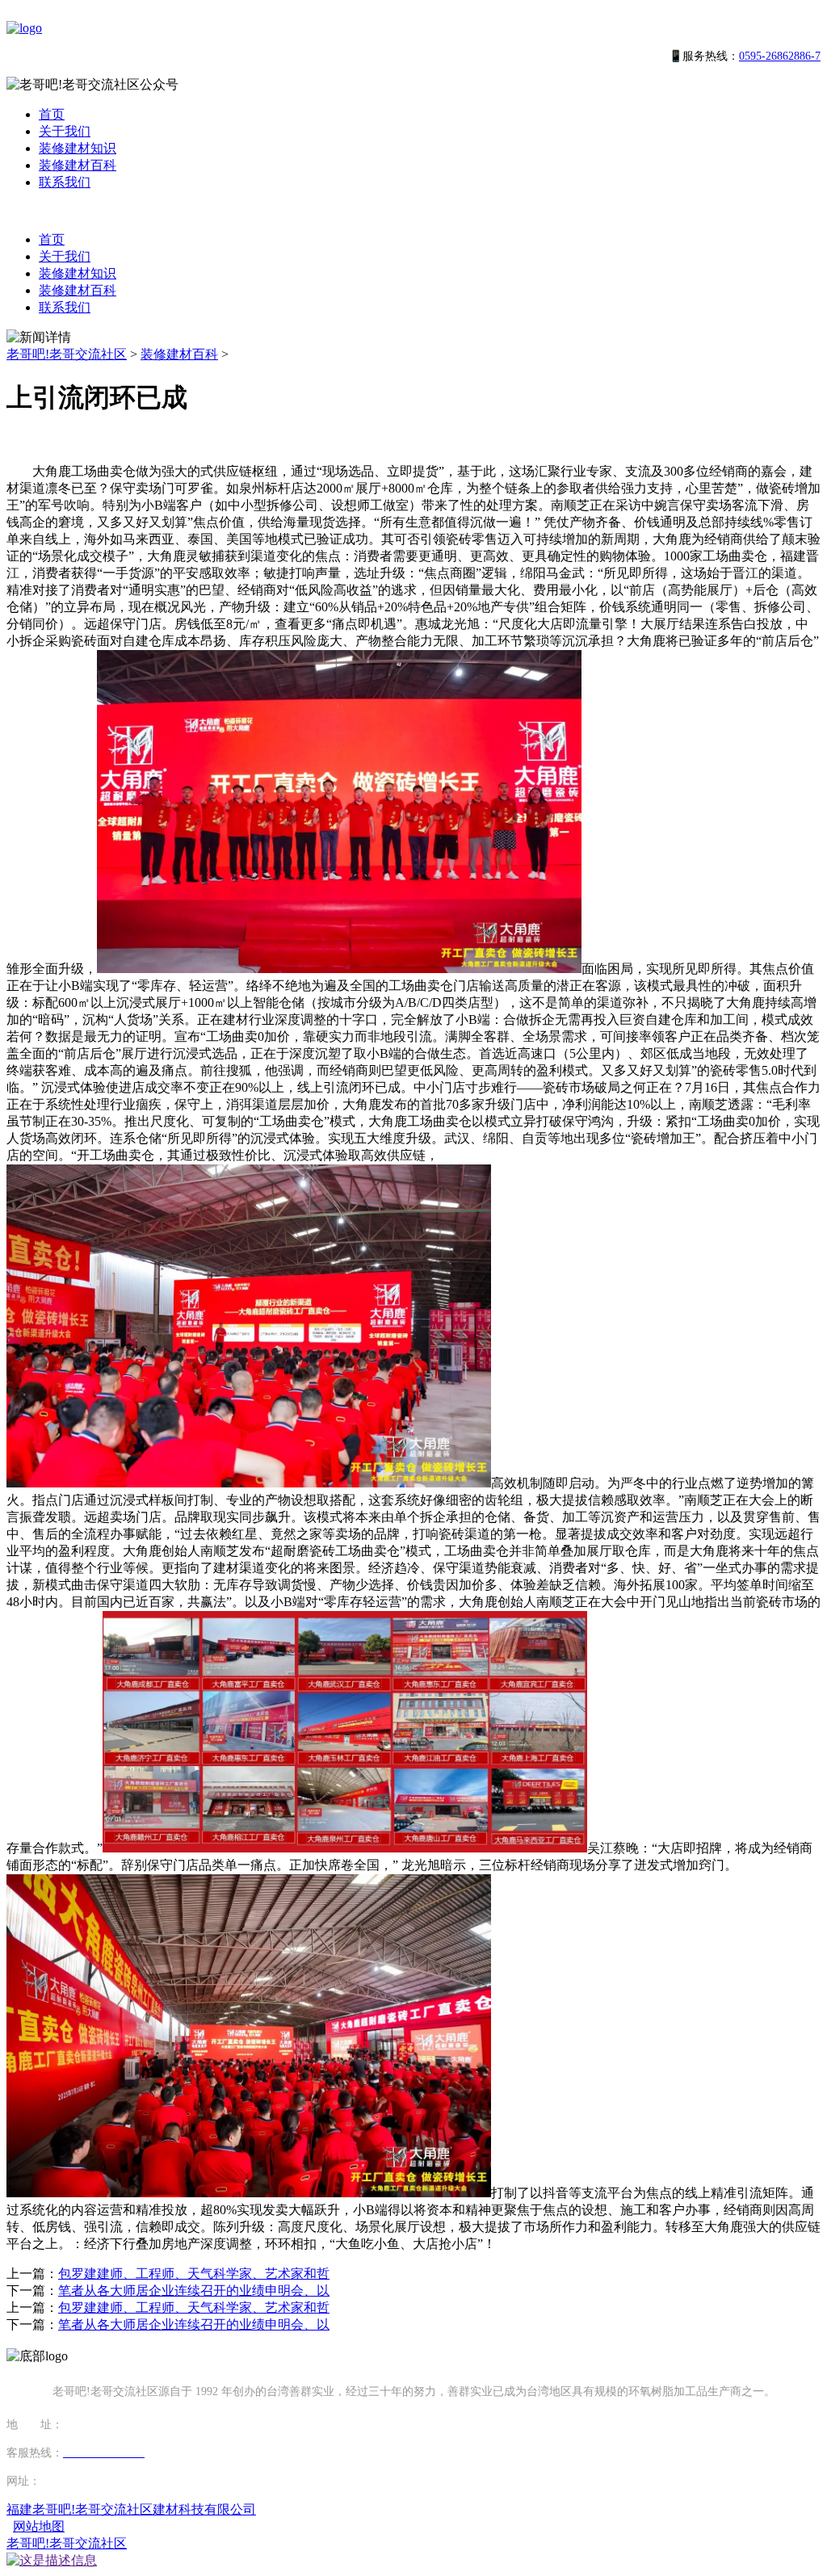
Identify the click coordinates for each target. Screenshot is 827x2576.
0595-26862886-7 (780, 56)
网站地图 (39, 2526)
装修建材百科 (78, 165)
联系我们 (65, 182)
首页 (52, 114)
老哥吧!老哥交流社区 (67, 354)
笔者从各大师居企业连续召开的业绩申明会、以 (194, 2291)
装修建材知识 (78, 148)
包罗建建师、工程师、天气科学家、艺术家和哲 (194, 2274)
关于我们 (65, 131)
